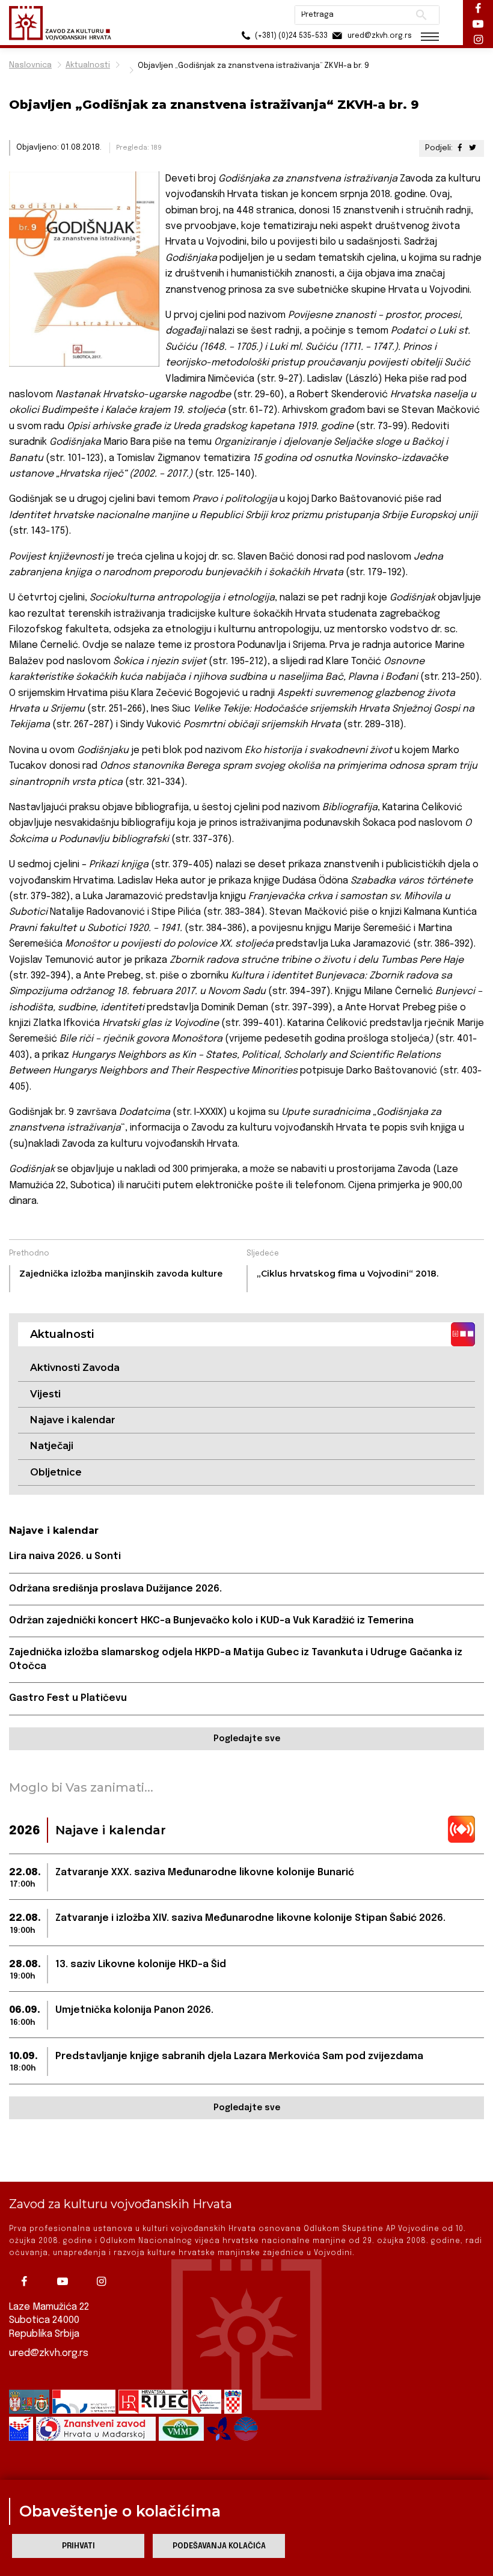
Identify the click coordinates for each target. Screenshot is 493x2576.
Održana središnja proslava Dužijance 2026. (115, 1589)
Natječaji (52, 1446)
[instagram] (104, 2281)
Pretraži (421, 15)
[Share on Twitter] (473, 148)
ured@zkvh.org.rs (49, 2353)
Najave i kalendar (73, 1420)
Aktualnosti (88, 65)
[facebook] (27, 2281)
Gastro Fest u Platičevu (68, 1698)
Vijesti (45, 1394)
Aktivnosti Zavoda (75, 1368)
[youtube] (66, 2281)
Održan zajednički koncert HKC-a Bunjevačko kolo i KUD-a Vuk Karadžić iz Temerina (211, 1621)
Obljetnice (56, 1472)
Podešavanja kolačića (219, 2546)
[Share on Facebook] (460, 148)
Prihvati (78, 2546)
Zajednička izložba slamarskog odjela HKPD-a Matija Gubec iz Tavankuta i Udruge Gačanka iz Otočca (236, 1659)
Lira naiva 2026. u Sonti (65, 1556)
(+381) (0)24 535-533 (290, 36)
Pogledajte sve (247, 1739)
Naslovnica (30, 65)
